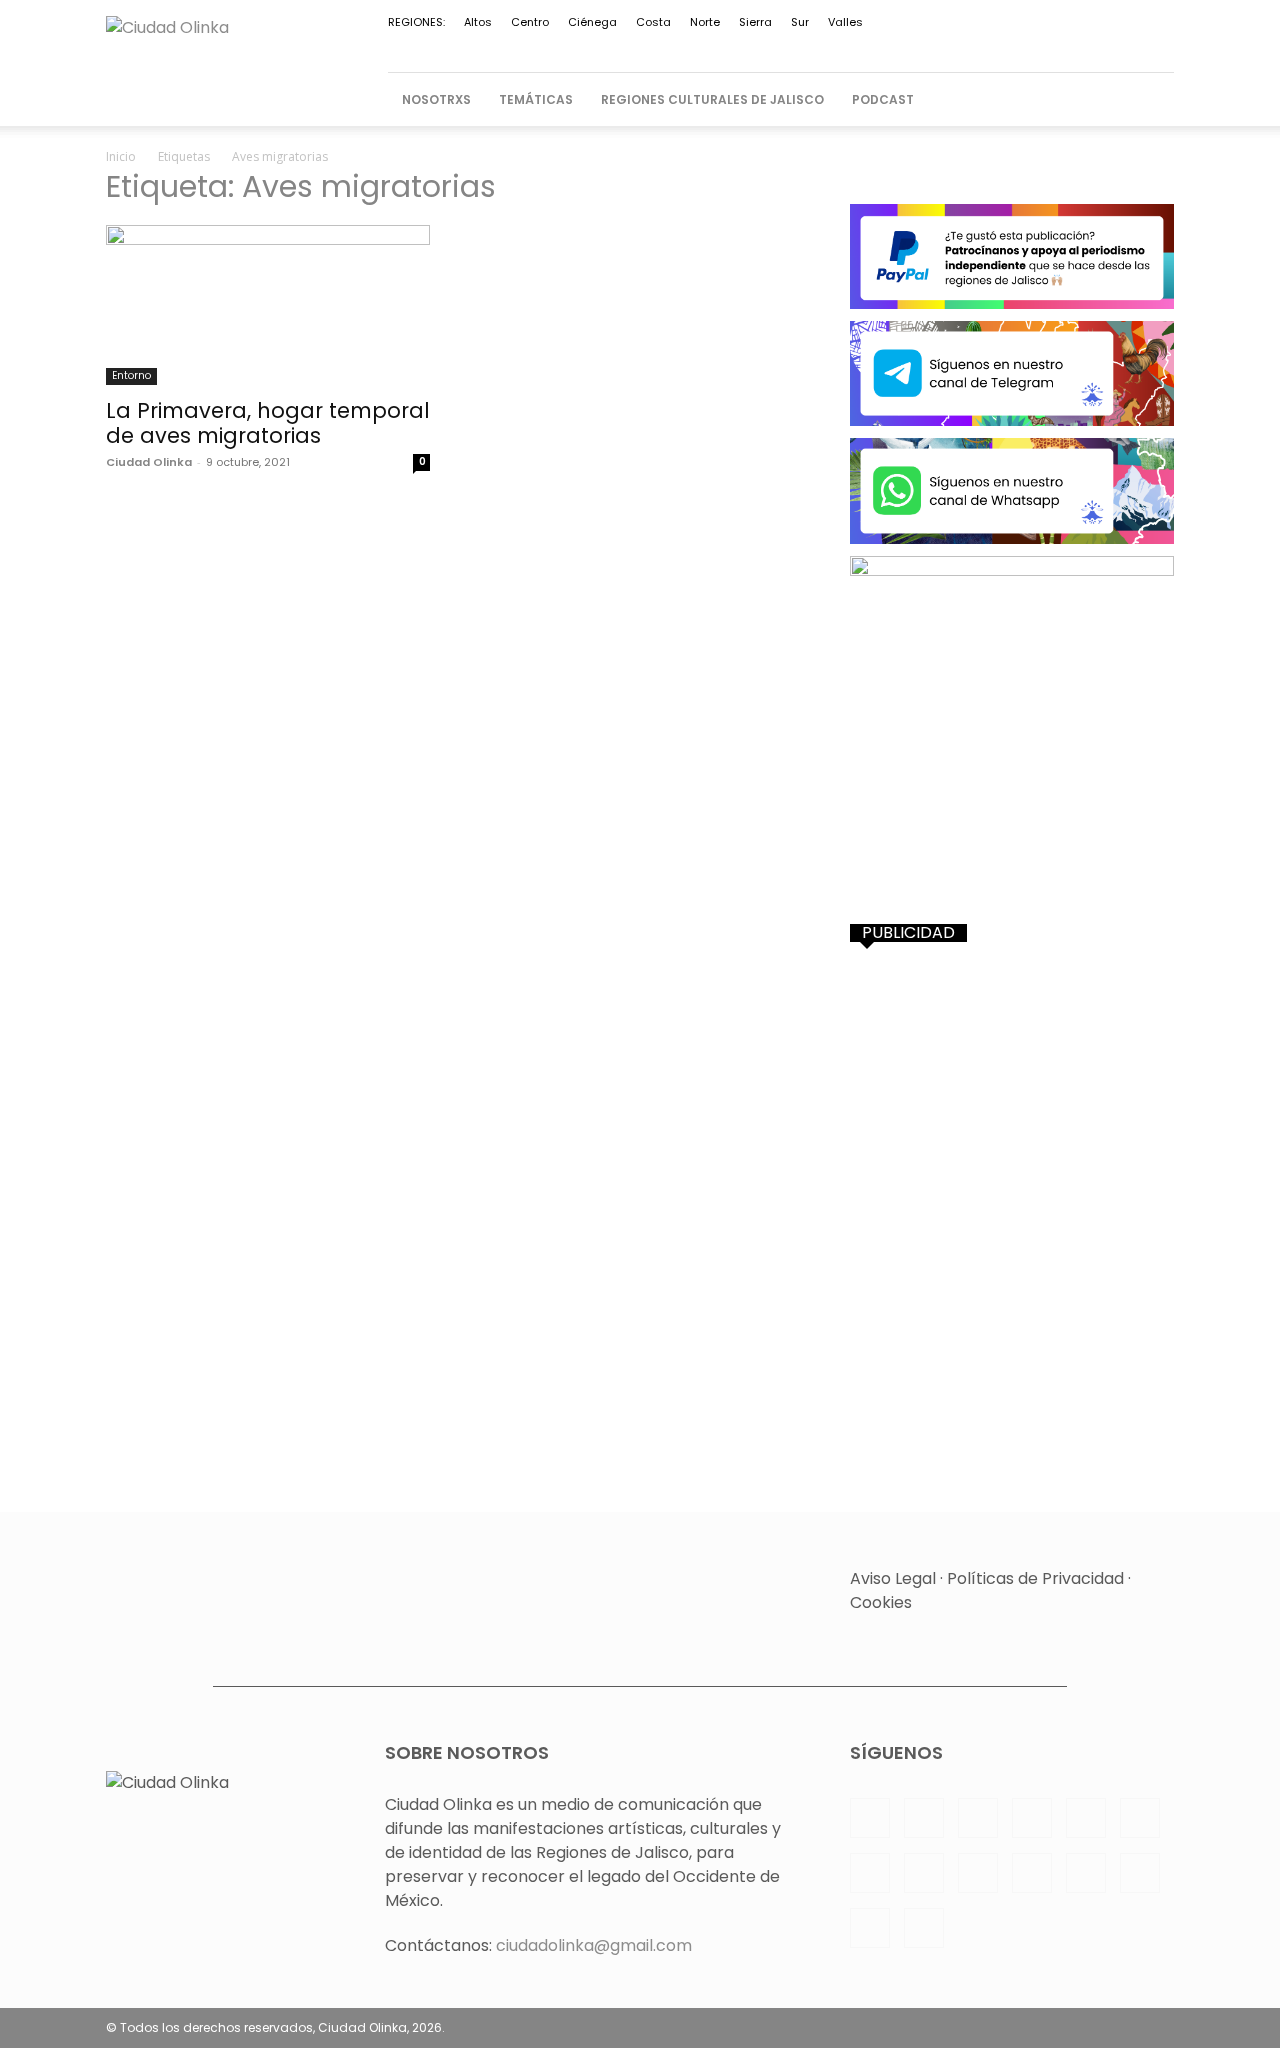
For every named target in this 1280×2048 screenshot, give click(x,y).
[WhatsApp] (1060, 47)
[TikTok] (994, 47)
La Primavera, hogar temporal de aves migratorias (268, 423)
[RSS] (895, 47)
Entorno (131, 375)
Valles (845, 22)
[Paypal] (829, 47)
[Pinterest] (862, 47)
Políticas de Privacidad (1035, 1578)
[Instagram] (763, 47)
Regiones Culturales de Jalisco (712, 99)
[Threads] (1159, 47)
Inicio (121, 156)
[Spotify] (928, 47)
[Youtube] (1093, 47)
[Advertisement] (1012, 1093)
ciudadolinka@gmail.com (594, 1945)
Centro (530, 22)
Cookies (881, 1602)
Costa (653, 22)
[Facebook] (730, 47)
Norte (705, 22)
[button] (1150, 100)
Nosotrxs (436, 99)
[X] (1027, 47)
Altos (478, 22)
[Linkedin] (796, 47)
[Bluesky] (1126, 47)
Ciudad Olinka (149, 462)
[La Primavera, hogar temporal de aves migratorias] (268, 305)
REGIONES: (416, 22)
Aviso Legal (893, 1578)
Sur (800, 22)
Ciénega (592, 22)
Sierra (755, 22)
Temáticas (536, 99)
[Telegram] (961, 47)
